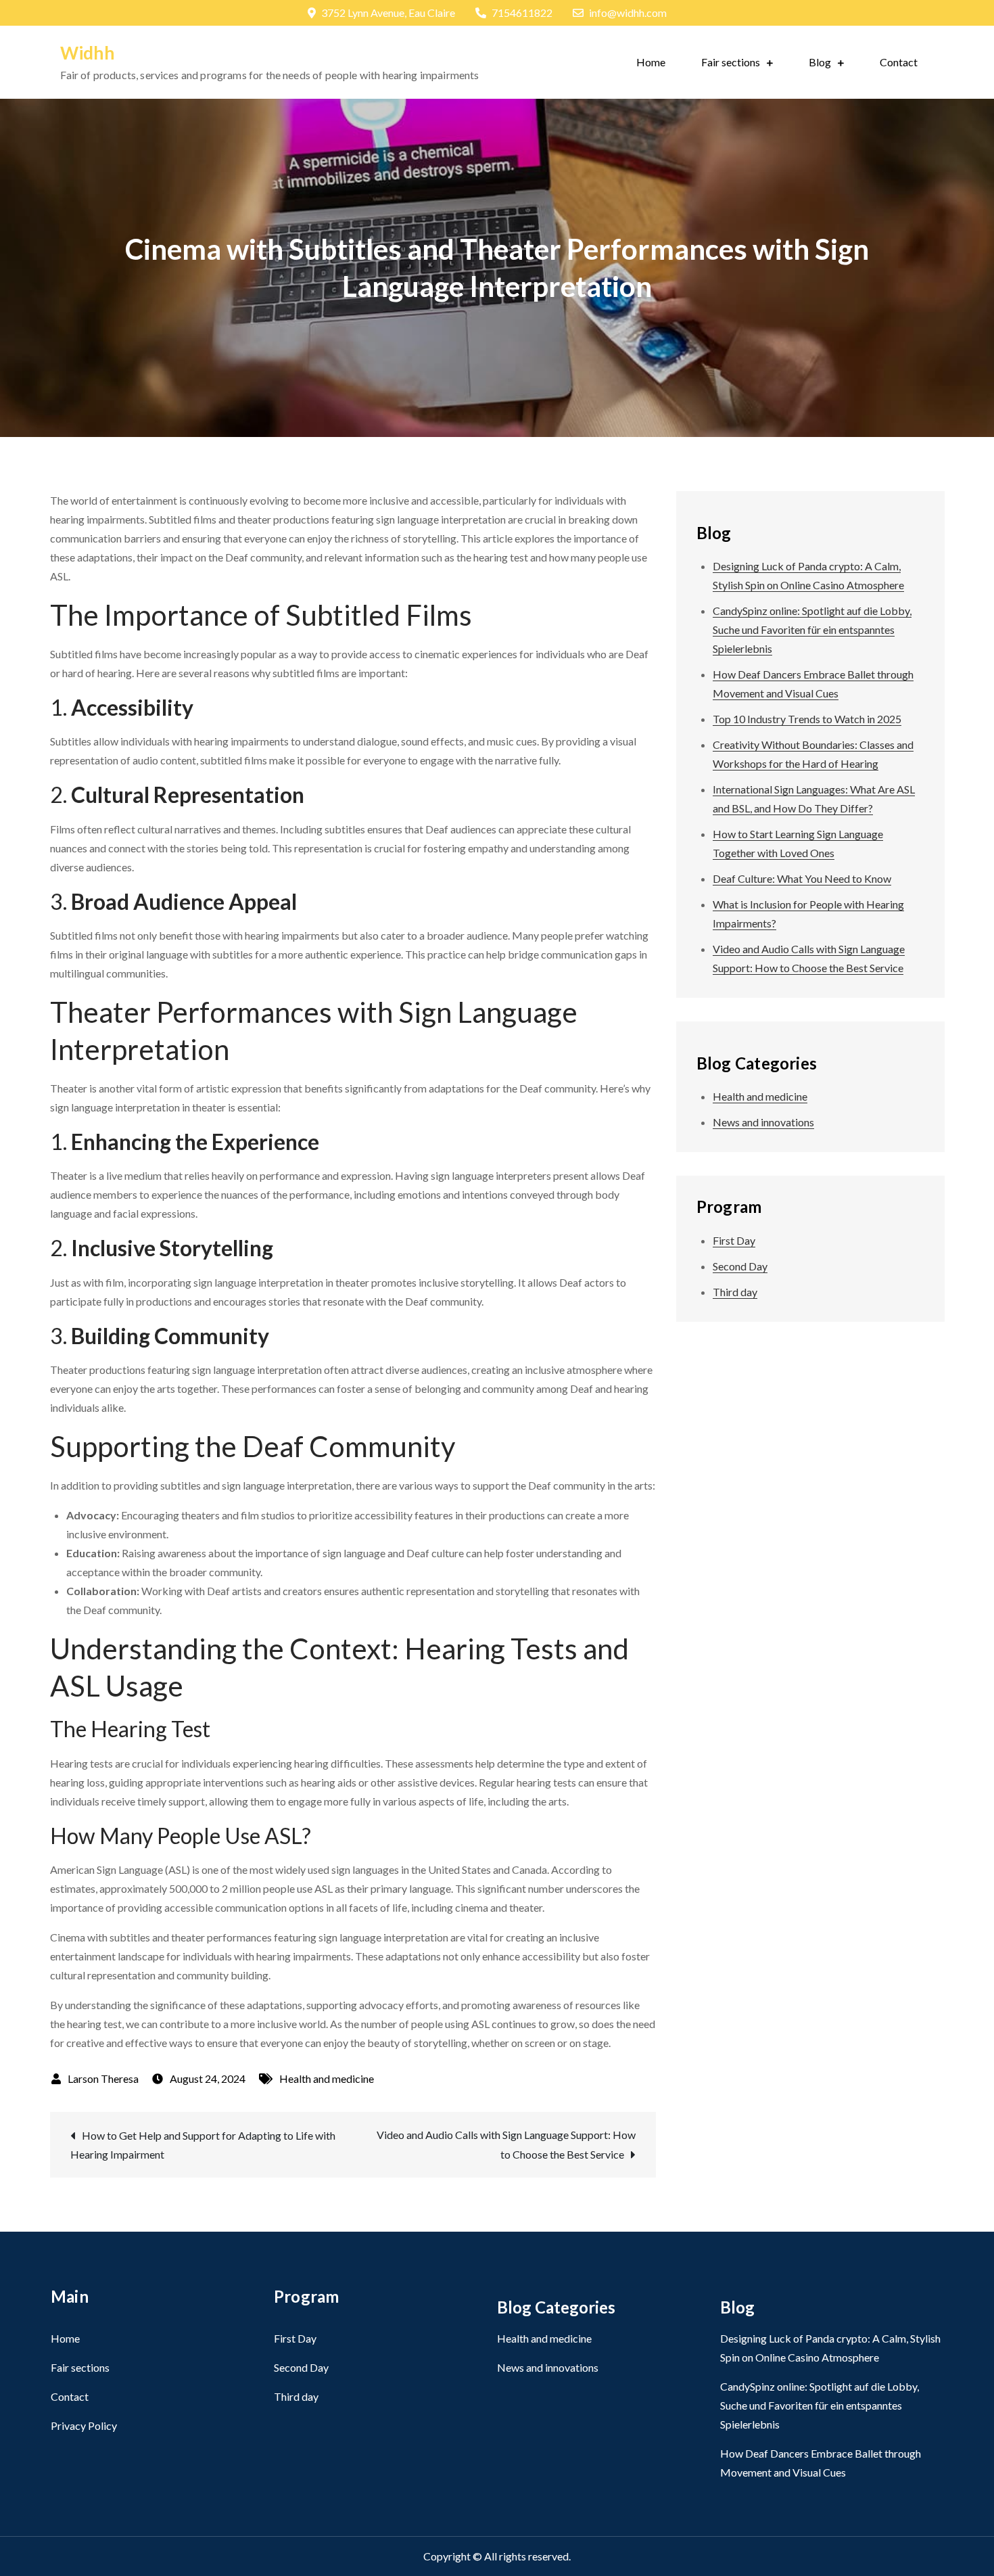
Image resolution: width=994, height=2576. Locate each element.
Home (651, 62)
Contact (899, 62)
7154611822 (522, 13)
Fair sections (731, 62)
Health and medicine (327, 2078)
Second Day (740, 1266)
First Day (734, 1240)
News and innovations (763, 1122)
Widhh (87, 53)
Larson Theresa (103, 2078)
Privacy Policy (84, 2425)
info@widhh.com (628, 13)
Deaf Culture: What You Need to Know (802, 878)
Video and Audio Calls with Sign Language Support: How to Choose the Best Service (506, 2144)
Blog (820, 62)
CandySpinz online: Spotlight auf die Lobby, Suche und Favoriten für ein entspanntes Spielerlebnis (812, 629)
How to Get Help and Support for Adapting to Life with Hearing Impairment (203, 2145)
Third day (735, 1292)
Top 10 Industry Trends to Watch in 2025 (807, 719)
